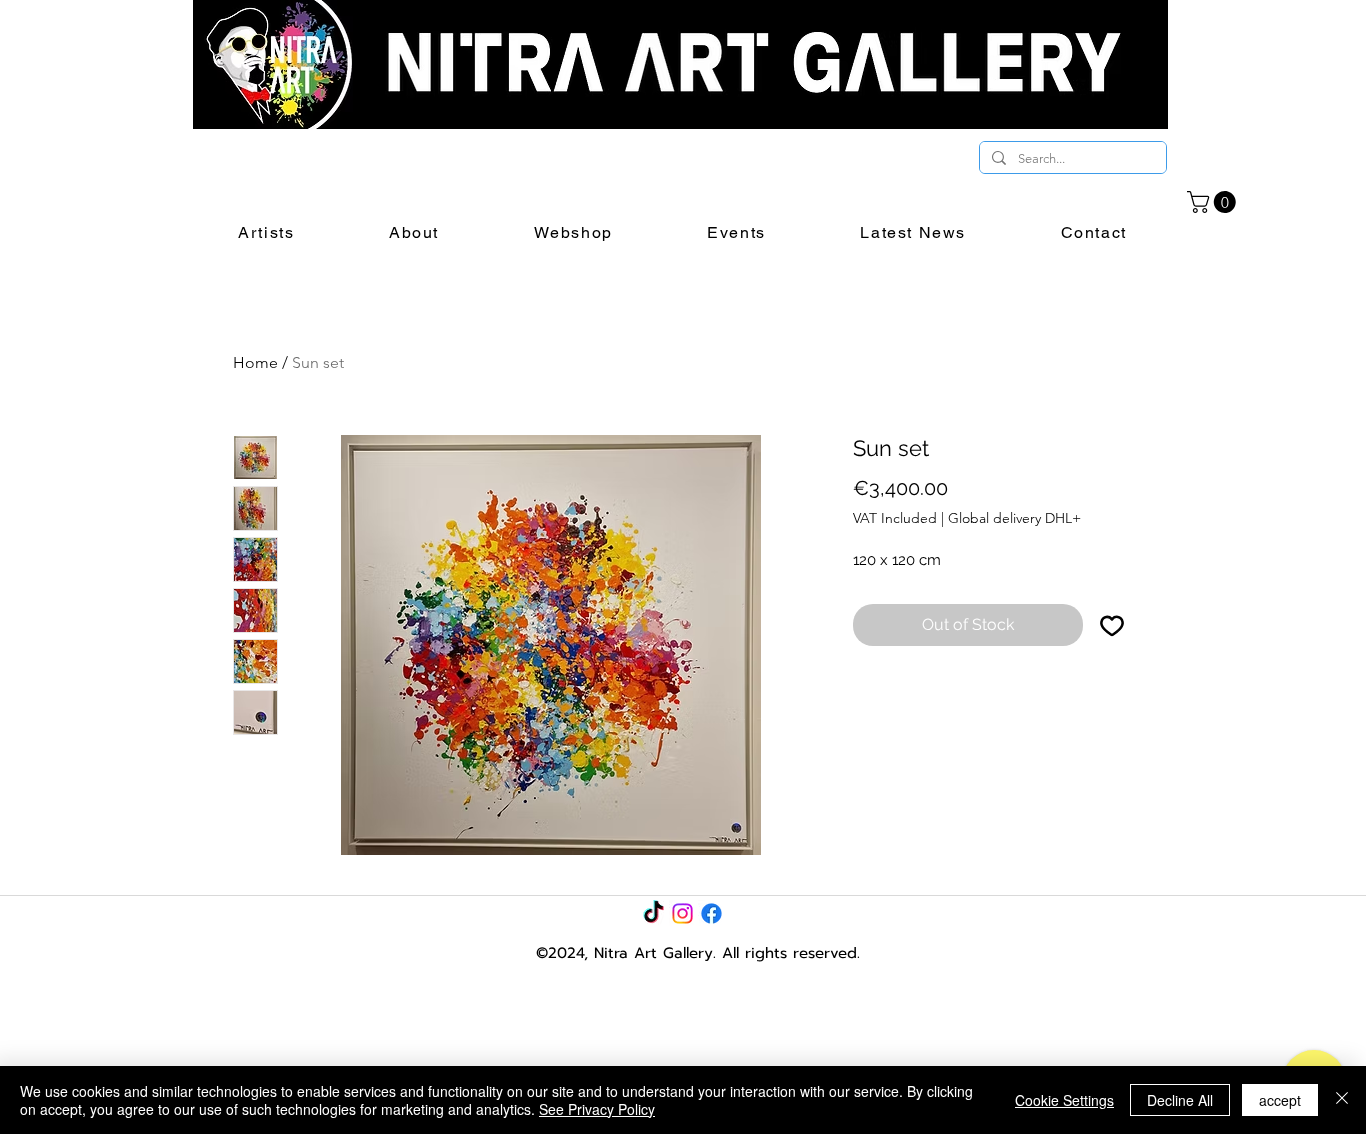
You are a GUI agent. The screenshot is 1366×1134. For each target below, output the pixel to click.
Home (255, 362)
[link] (1214, 202)
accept (1280, 1100)
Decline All (1180, 1100)
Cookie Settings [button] (1064, 1100)
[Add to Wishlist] (1112, 625)
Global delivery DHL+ (1014, 518)
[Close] (1342, 1100)
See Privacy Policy (597, 1109)
